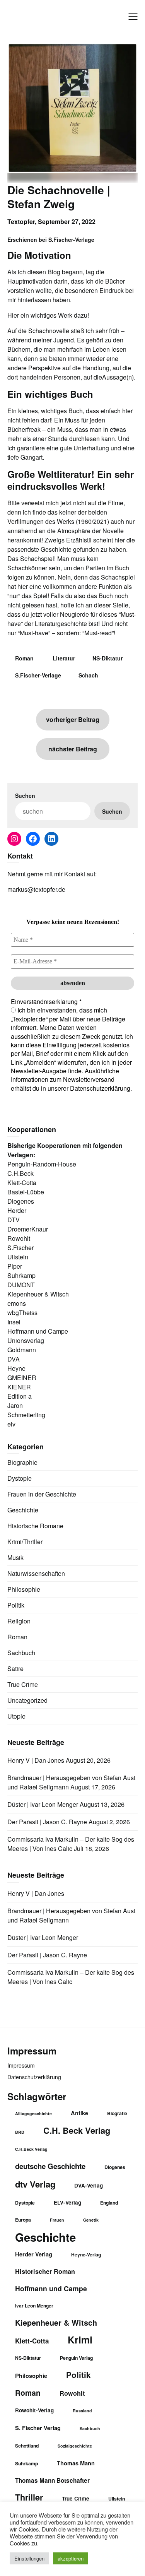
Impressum (21, 2065)
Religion (19, 1621)
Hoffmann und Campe (51, 2288)
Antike (79, 2113)
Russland (82, 2411)
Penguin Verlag (76, 2358)
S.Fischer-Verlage (38, 675)
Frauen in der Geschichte (42, 1494)
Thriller (29, 2497)
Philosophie (24, 1589)
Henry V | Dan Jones (36, 1760)
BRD (20, 2132)
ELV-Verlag (67, 2202)
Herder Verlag (34, 2254)
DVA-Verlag (89, 2185)
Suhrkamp (26, 2463)
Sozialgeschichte (75, 2446)
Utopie (16, 1716)
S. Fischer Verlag (38, 2428)
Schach (88, 675)
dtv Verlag (35, 2184)
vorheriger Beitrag (73, 719)
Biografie (117, 2113)
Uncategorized (27, 1700)
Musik (15, 1557)
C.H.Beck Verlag (31, 2149)
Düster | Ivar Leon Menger (43, 1804)
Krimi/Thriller (25, 1542)
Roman (24, 658)
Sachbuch (21, 1653)
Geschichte (23, 1510)
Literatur (64, 658)
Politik (16, 1605)
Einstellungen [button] (29, 2558)
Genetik (91, 2220)
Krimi (80, 2340)
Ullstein (117, 2499)
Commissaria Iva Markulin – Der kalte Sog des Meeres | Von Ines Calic (71, 1844)
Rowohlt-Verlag (34, 2410)
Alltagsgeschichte (33, 2113)
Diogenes (115, 2167)
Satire (15, 1669)
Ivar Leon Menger (34, 2306)
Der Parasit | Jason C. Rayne (47, 1822)
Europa (23, 2220)
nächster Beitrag (73, 749)
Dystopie (20, 1478)
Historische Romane (35, 1526)
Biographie (22, 1462)
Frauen (57, 2220)
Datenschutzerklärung (34, 2077)
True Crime (23, 1684)
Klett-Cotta (32, 2341)
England (109, 2203)
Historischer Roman (45, 2271)
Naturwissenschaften (36, 1573)
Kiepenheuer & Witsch (56, 2323)
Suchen (25, 795)
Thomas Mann (76, 2463)
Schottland (27, 2446)
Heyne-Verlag (86, 2254)
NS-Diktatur (107, 658)
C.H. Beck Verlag (77, 2130)
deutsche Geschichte (50, 2166)
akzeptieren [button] (71, 2558)
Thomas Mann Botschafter (52, 2480)
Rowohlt (72, 2393)
